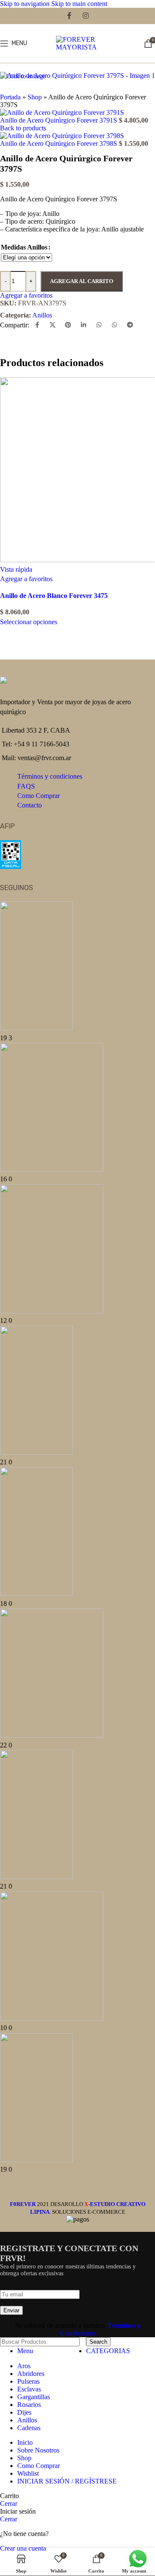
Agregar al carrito (82, 281)
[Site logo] (77, 47)
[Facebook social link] (70, 16)
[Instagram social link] (85, 16)
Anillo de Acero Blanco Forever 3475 (54, 596)
